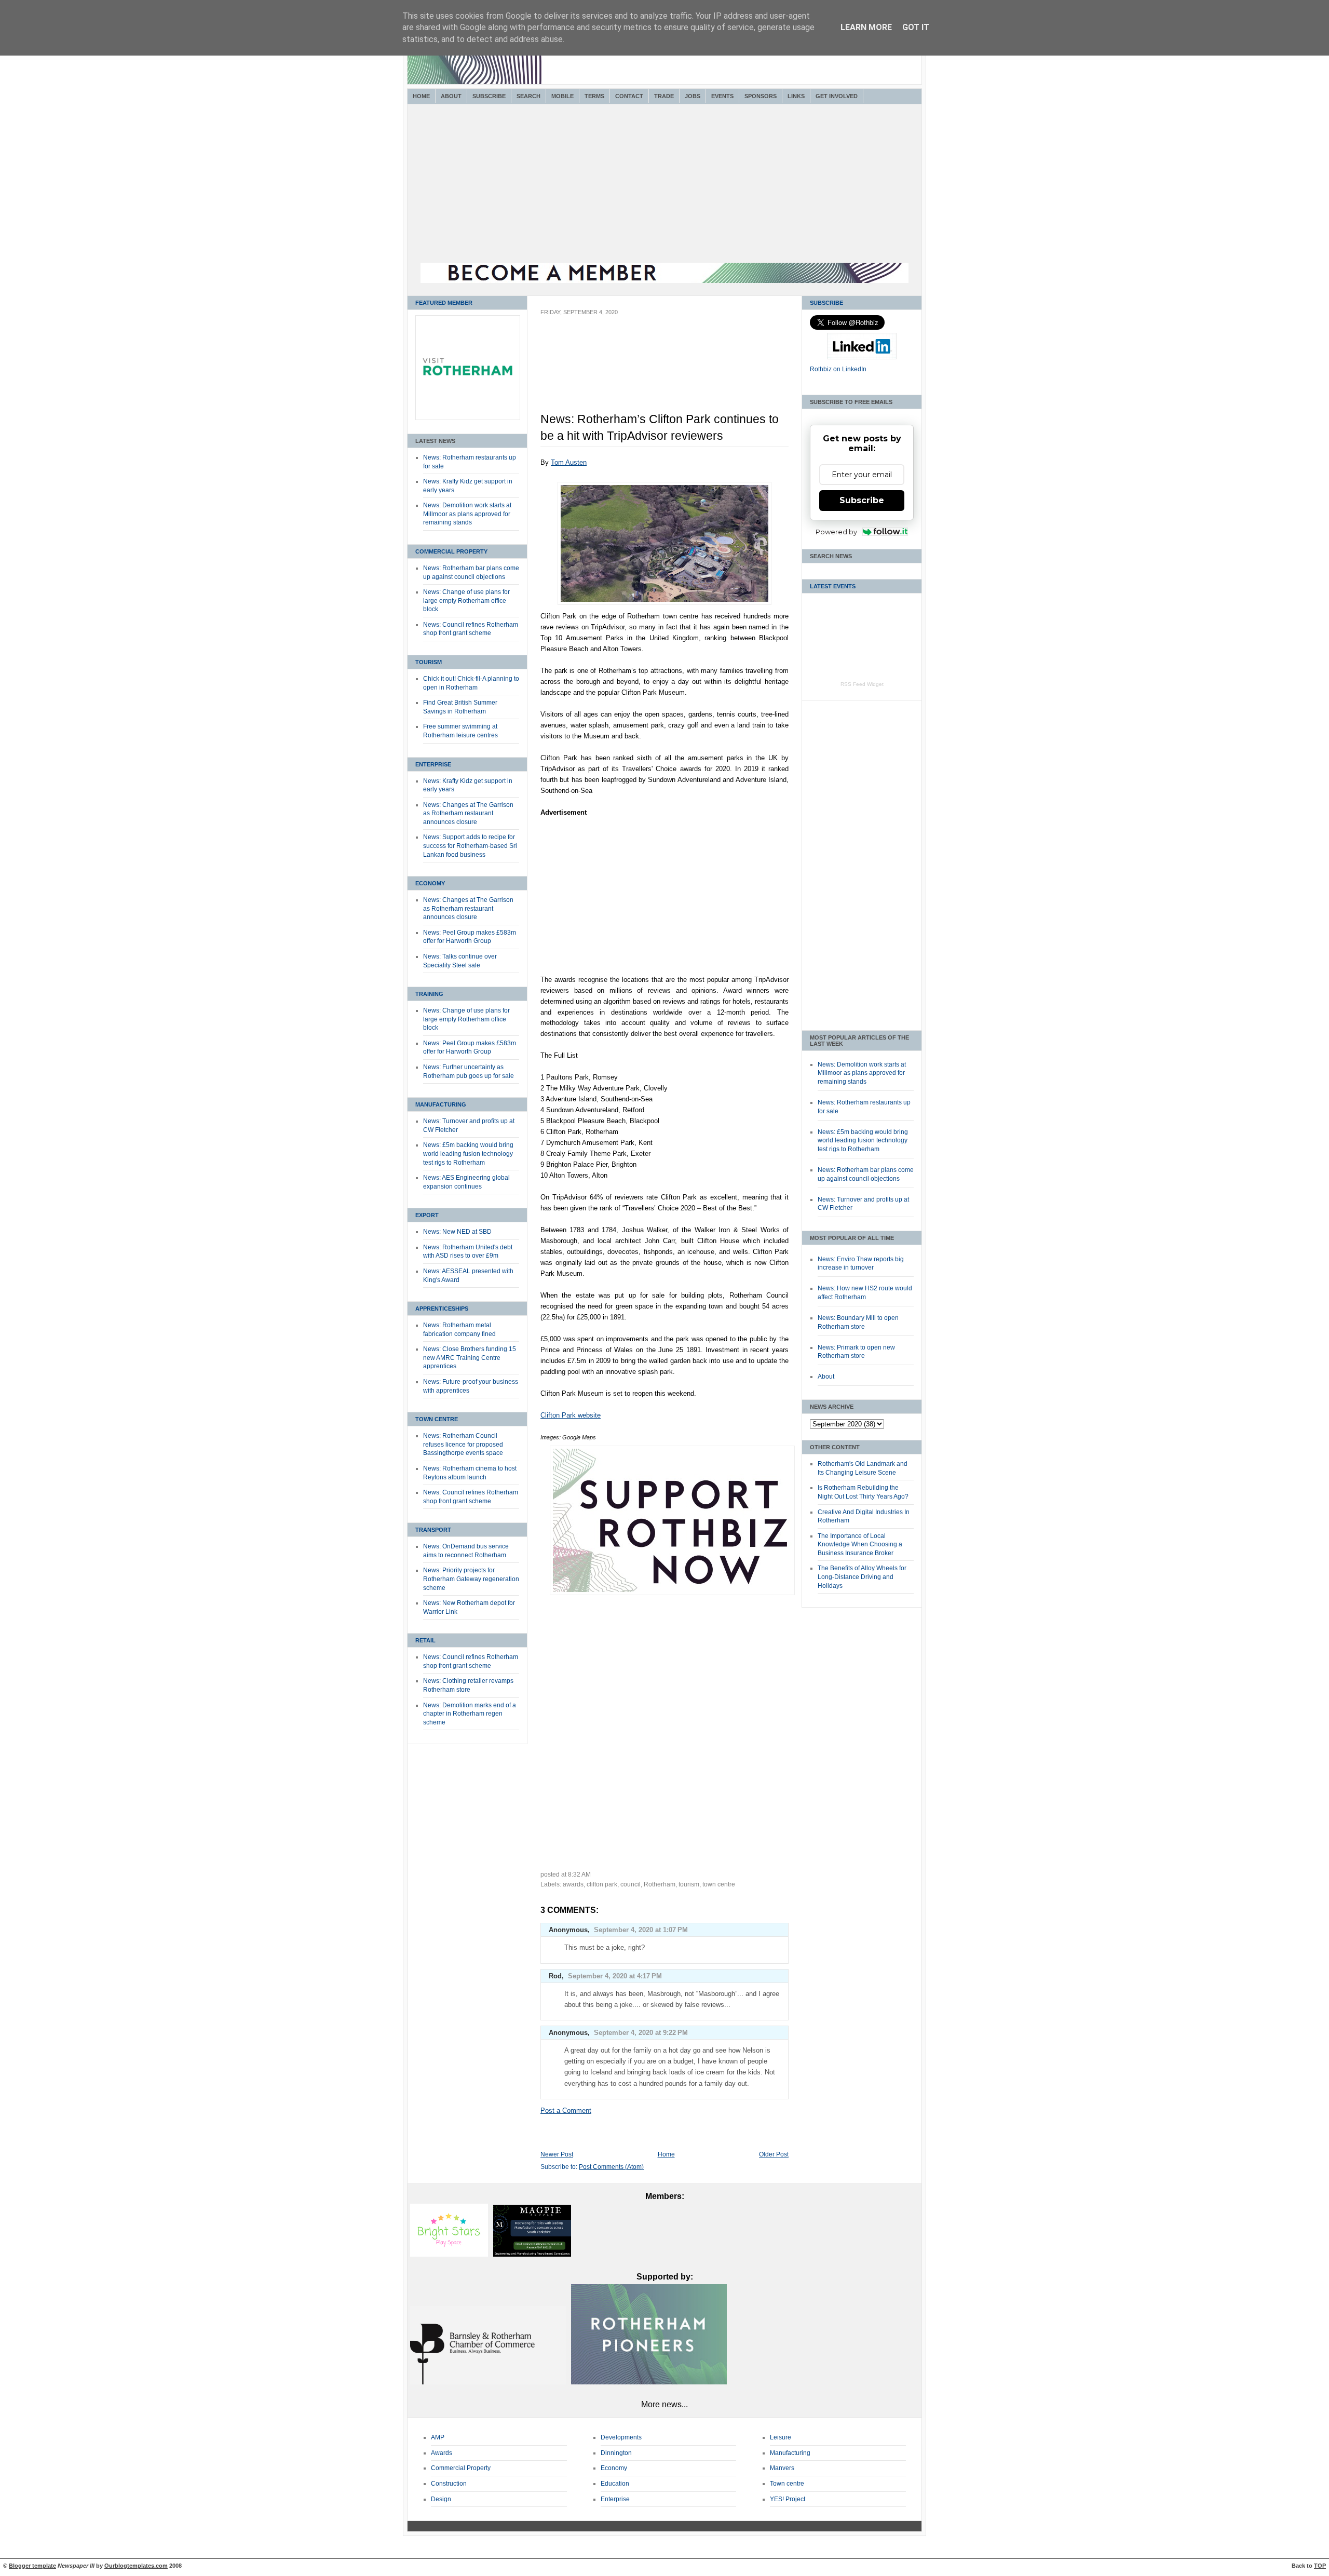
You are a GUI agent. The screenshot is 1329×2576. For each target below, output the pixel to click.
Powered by (836, 532)
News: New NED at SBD (457, 1232)
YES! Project (788, 2499)
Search (528, 96)
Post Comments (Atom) (611, 2167)
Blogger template (32, 2566)
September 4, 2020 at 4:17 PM (615, 1976)
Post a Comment (566, 2110)
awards (573, 1884)
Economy (430, 883)
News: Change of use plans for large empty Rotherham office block (466, 601)
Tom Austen (569, 462)
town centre (719, 1884)
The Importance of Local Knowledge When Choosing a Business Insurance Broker (860, 1545)
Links (796, 96)
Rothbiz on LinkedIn (838, 369)
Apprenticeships (442, 1309)
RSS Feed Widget (862, 684)
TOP (1320, 2566)
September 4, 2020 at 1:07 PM (641, 1930)
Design (441, 2499)
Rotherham (660, 1884)
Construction (449, 2484)
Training (429, 994)
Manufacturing (441, 1104)
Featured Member (444, 303)
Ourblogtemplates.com (136, 2566)
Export (427, 1215)
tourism (689, 1884)
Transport (433, 1530)
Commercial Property (451, 551)
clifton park (602, 1884)
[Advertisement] (664, 185)
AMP (438, 2437)
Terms (594, 96)
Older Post (774, 2154)
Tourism (429, 662)
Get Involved (837, 96)
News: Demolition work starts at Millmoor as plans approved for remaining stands (467, 514)
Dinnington (616, 2453)
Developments (621, 2437)
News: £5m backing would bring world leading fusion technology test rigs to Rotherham (468, 1154)
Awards (442, 2453)
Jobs (693, 96)
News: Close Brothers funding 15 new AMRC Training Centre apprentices (470, 1358)
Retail (425, 1640)
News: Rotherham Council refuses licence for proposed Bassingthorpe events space (463, 1444)
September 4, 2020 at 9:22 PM (641, 2033)
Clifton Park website (571, 1415)
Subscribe (489, 96)
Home (421, 96)
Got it (916, 27)
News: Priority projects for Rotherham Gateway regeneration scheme (471, 1579)
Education (615, 2484)
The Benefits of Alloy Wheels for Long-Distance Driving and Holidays (862, 1577)
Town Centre (437, 1419)
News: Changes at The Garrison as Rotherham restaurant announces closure (468, 813)
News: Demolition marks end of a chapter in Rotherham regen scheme (470, 1714)
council (630, 1884)
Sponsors (761, 96)
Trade (664, 96)
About (451, 96)
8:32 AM (579, 1874)
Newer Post (557, 2154)
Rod (555, 1976)
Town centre (787, 2484)
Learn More (866, 27)
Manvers (782, 2468)
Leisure (781, 2437)
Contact (629, 96)
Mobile (562, 96)
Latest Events (833, 586)
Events (722, 96)
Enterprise (433, 764)
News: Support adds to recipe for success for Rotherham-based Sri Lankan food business (470, 846)
